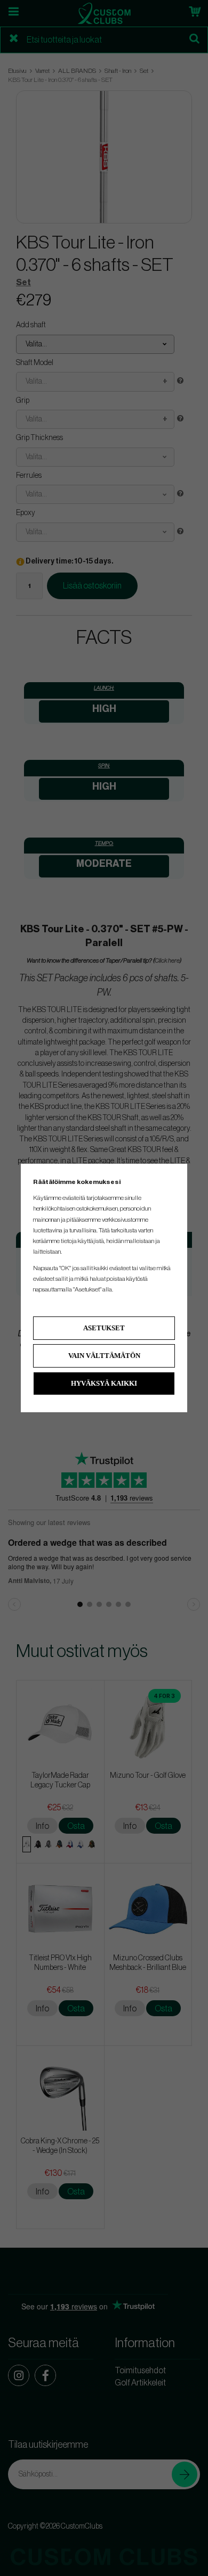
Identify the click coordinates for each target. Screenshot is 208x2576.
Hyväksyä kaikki (104, 1383)
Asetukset (104, 1328)
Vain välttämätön (104, 1356)
